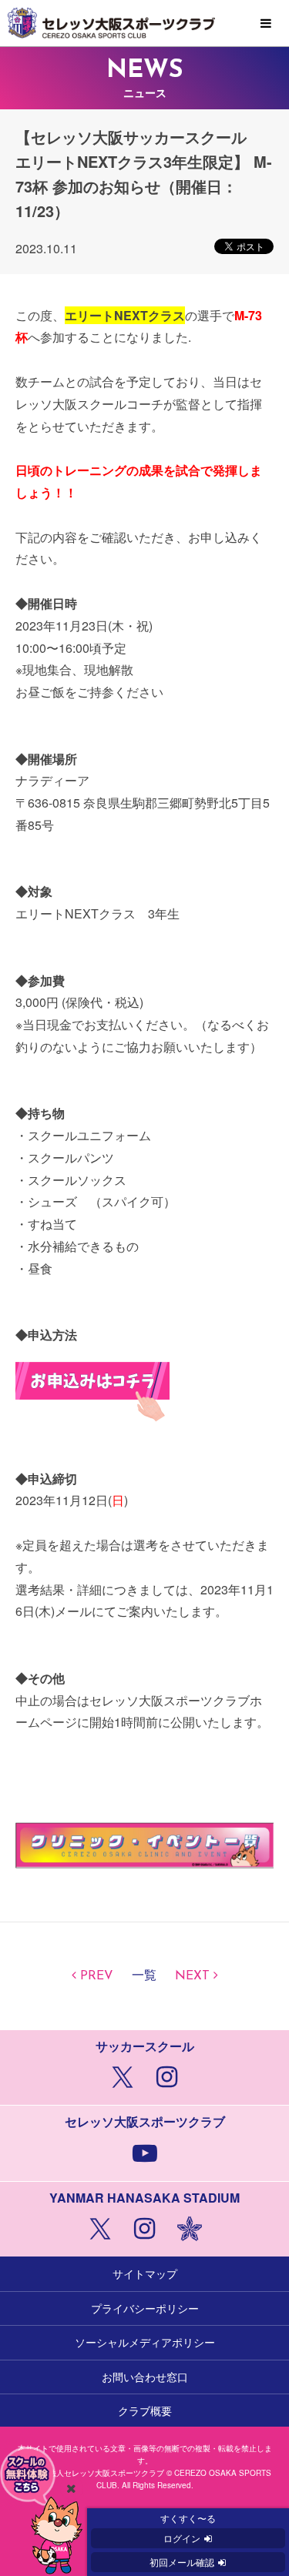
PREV (97, 1976)
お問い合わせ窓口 (145, 2377)
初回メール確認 (182, 2562)
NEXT (192, 1976)
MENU (266, 24)
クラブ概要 (145, 2410)
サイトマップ (145, 2273)
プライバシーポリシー (145, 2308)
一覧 (144, 1976)
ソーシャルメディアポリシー (145, 2342)
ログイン (182, 2538)
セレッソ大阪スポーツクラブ (144, 23)
